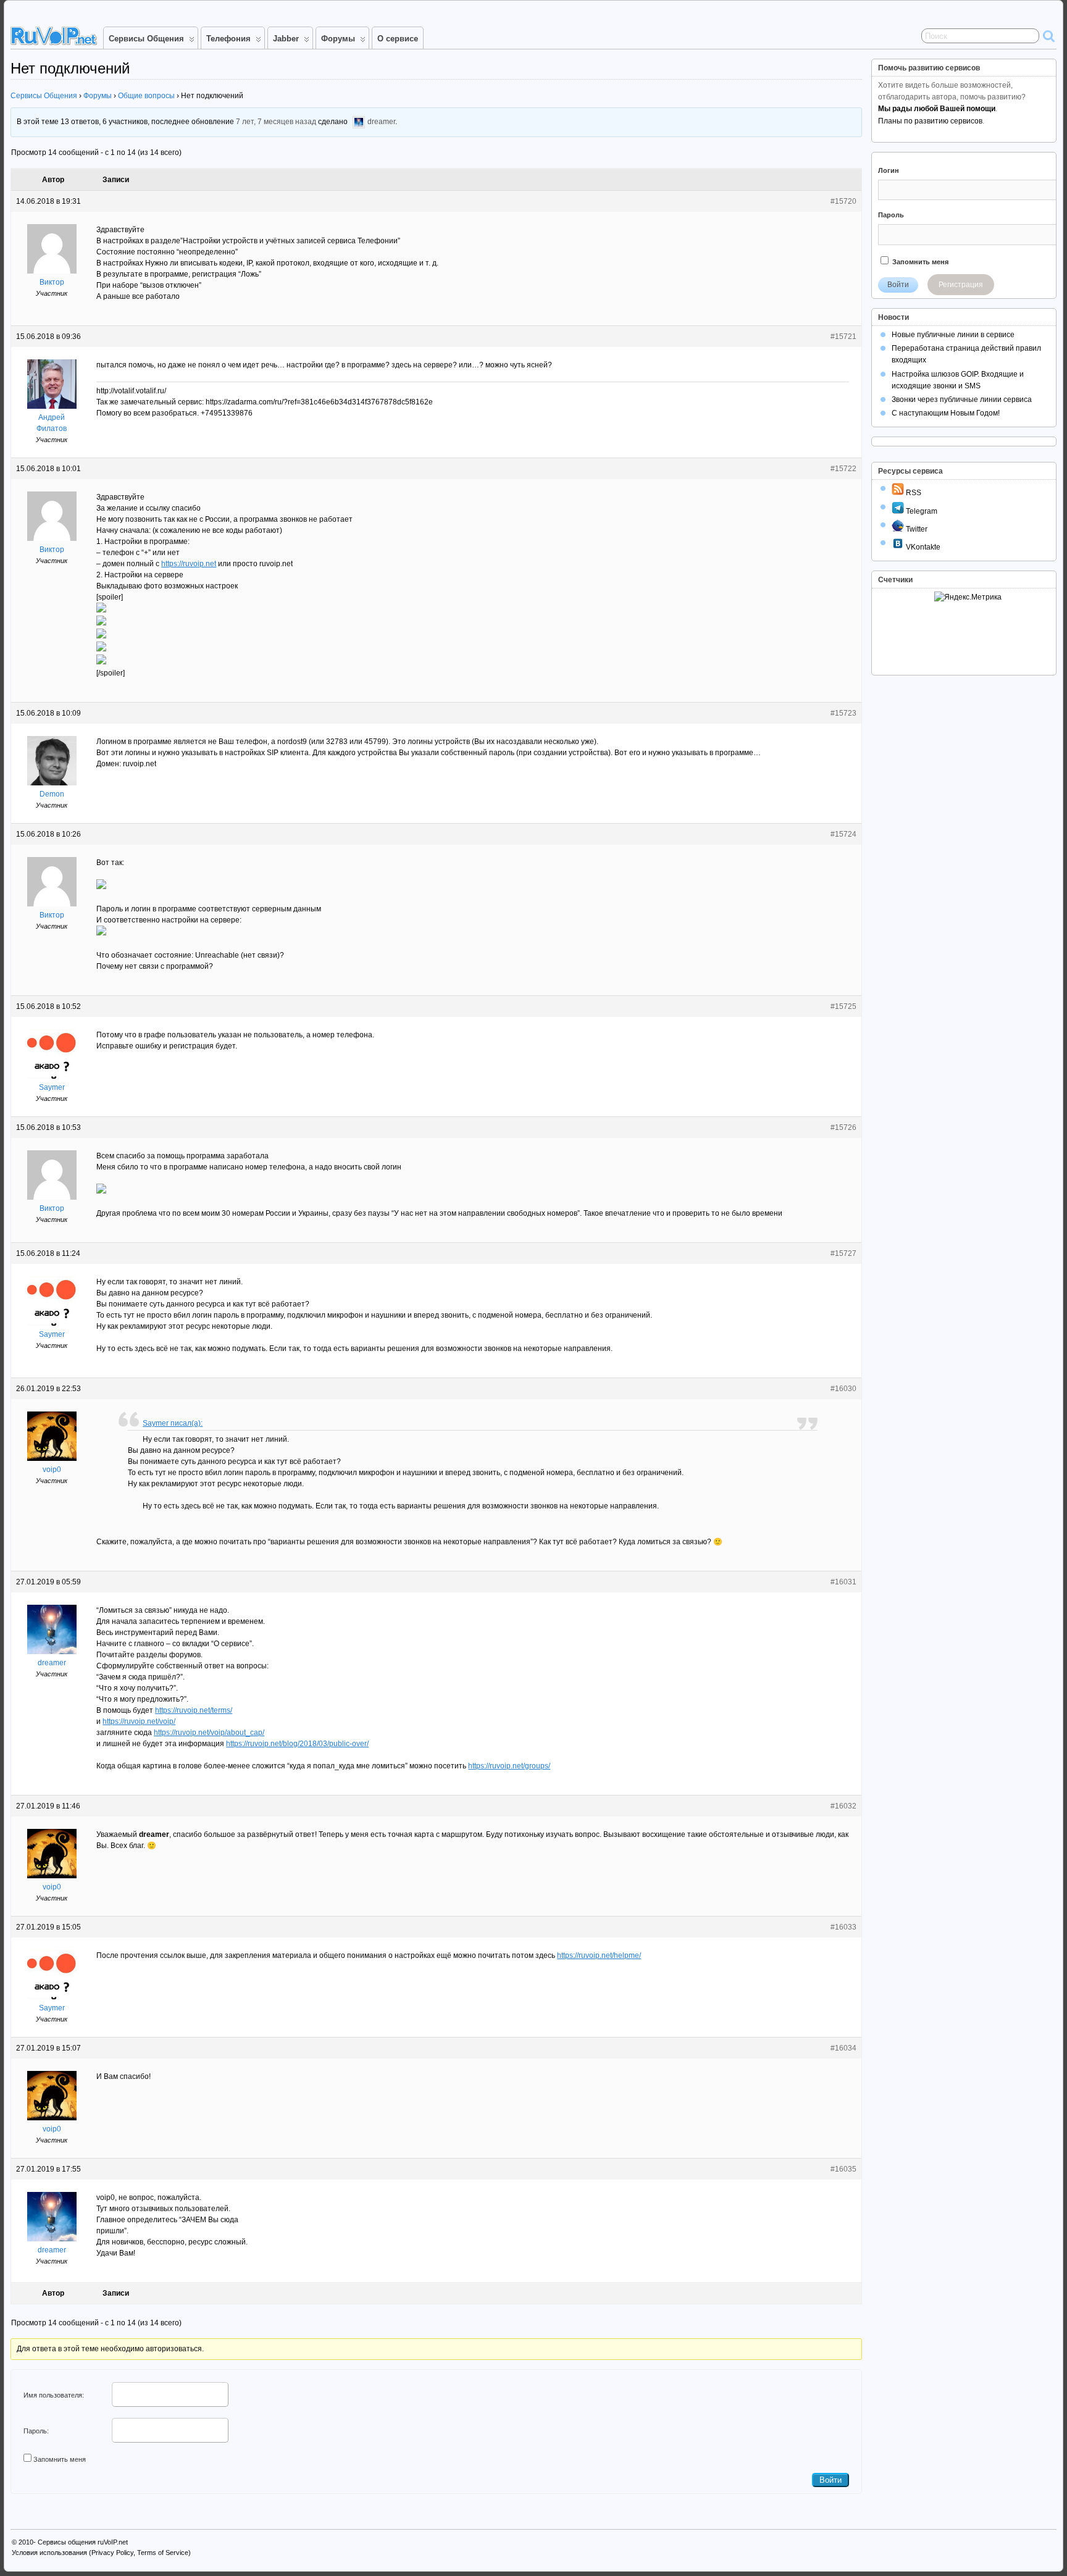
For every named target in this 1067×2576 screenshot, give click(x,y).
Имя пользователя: (54, 2395)
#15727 (843, 1253)
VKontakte (922, 547)
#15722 (843, 469)
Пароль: (36, 2431)
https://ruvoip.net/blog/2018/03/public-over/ (297, 1744)
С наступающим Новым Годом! (946, 413)
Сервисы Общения (146, 39)
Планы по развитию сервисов (930, 121)
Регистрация (961, 285)
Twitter (916, 529)
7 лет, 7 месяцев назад (276, 122)
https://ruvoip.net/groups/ (509, 1766)
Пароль (891, 215)
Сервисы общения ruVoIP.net (83, 2542)
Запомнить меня (60, 2459)
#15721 (843, 337)
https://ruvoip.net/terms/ (194, 1710)
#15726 (843, 1127)
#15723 (843, 713)
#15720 (843, 201)
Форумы (338, 39)
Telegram (921, 511)
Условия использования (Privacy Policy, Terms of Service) (101, 2553)
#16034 (843, 2048)
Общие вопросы (146, 96)
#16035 (843, 2169)
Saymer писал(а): (173, 1423)
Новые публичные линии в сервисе (953, 335)
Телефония (228, 39)
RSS (913, 493)
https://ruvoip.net (189, 564)
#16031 (843, 1582)
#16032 (843, 1806)
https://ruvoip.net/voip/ (139, 1721)
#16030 (843, 1389)
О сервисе (398, 39)
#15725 (843, 1006)
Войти (831, 2480)
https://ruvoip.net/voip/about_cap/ (209, 1733)
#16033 (843, 1927)
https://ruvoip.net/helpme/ (599, 1955)
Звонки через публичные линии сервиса (962, 399)
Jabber (286, 39)
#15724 (843, 834)
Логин (889, 170)
